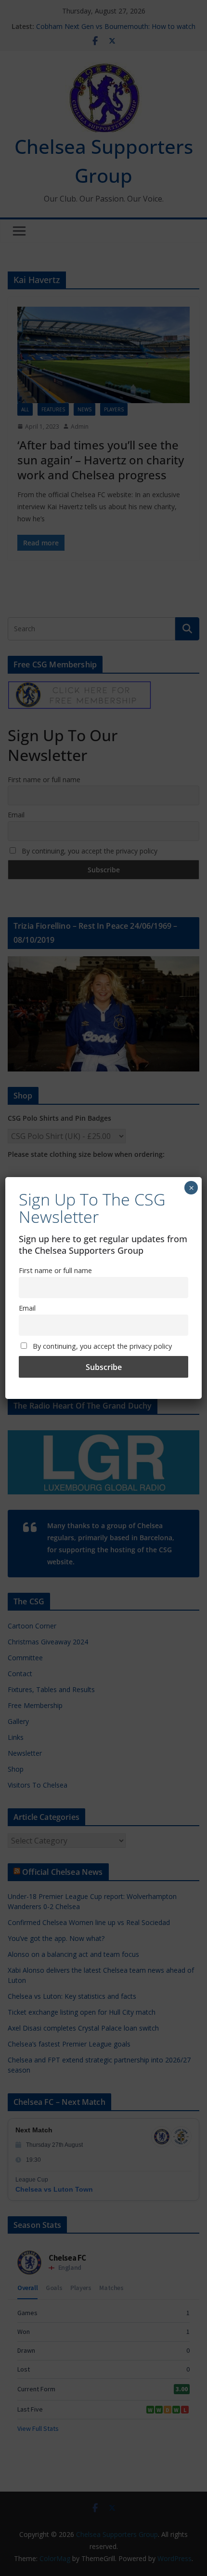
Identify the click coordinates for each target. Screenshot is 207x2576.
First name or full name (55, 1270)
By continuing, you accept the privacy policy (101, 1346)
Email (27, 1308)
